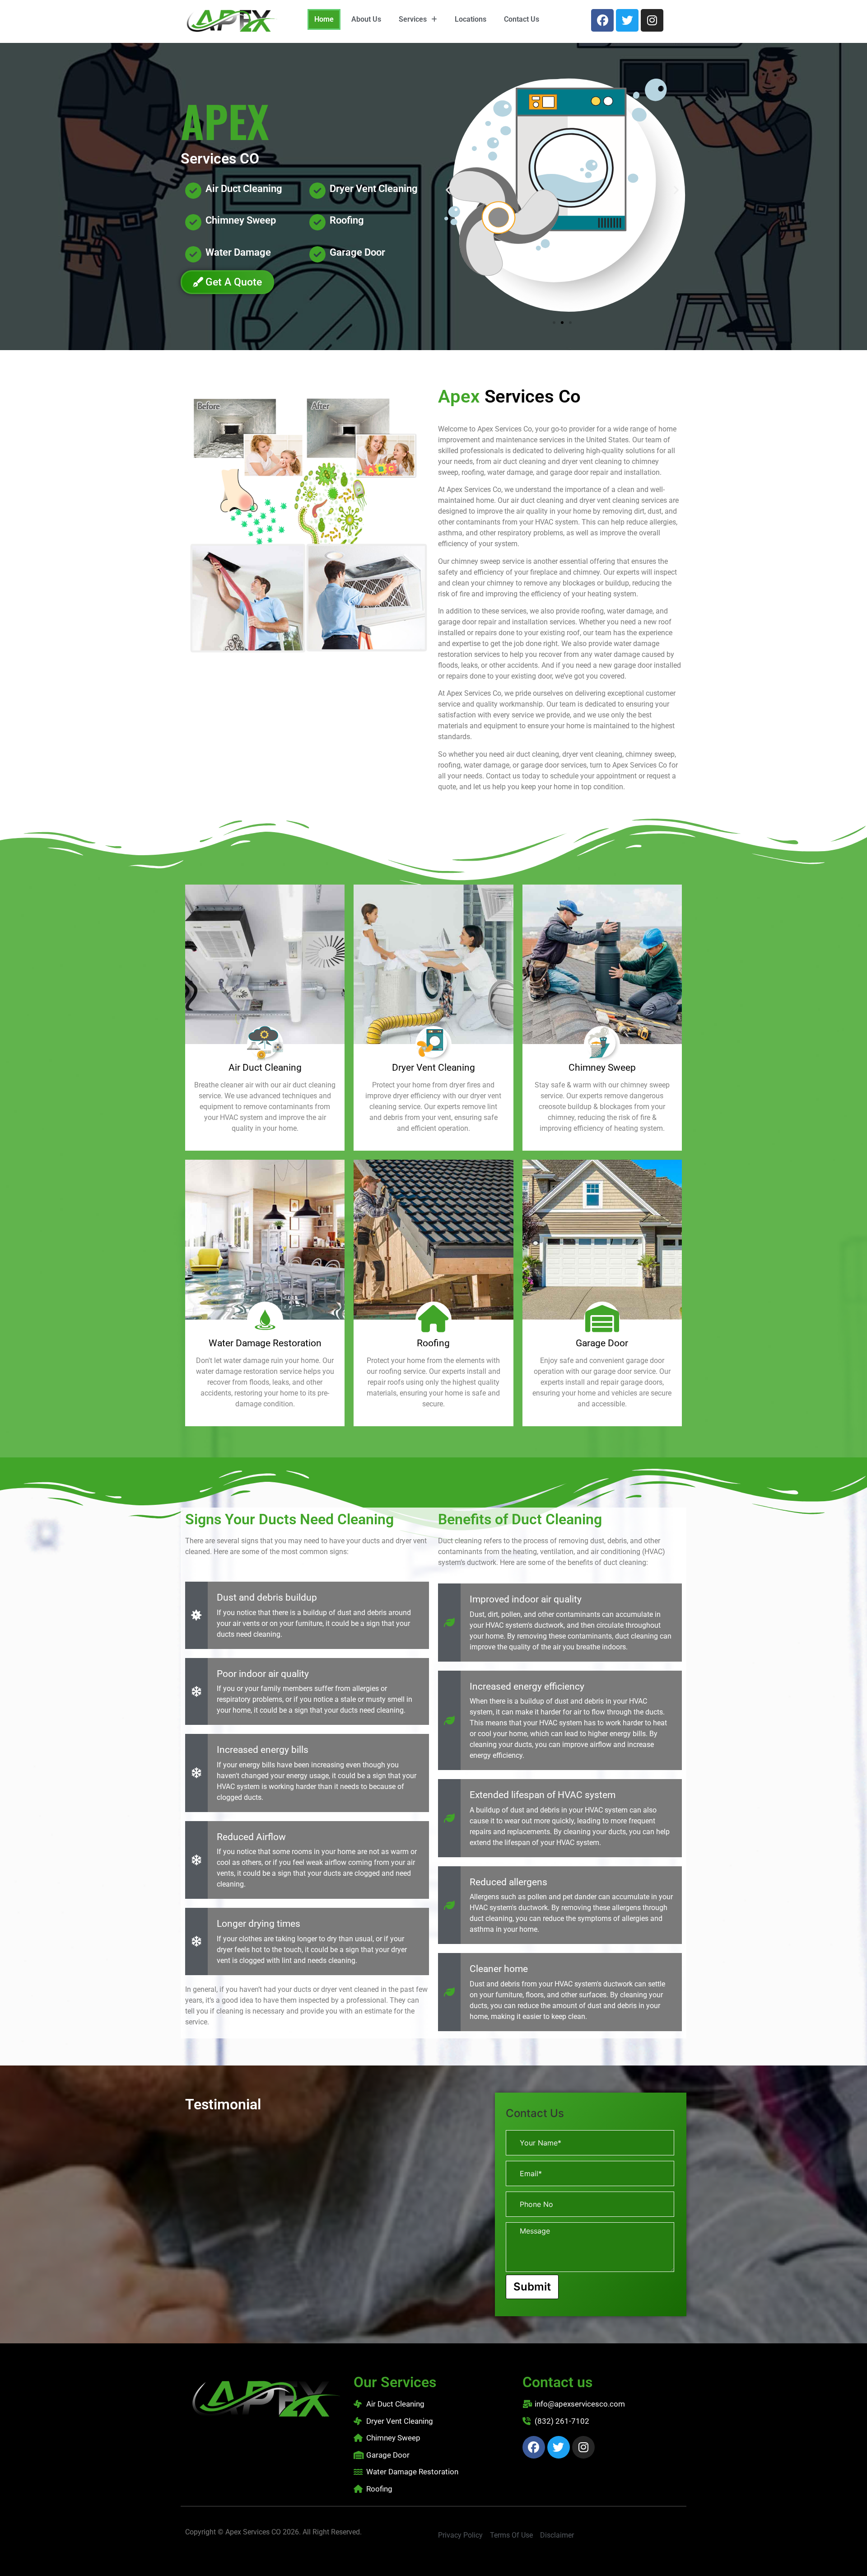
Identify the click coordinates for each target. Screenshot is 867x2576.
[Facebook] (602, 20)
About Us (366, 19)
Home (324, 19)
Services (413, 19)
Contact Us (522, 19)
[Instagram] (652, 20)
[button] (418, 19)
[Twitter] (627, 20)
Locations (471, 19)
